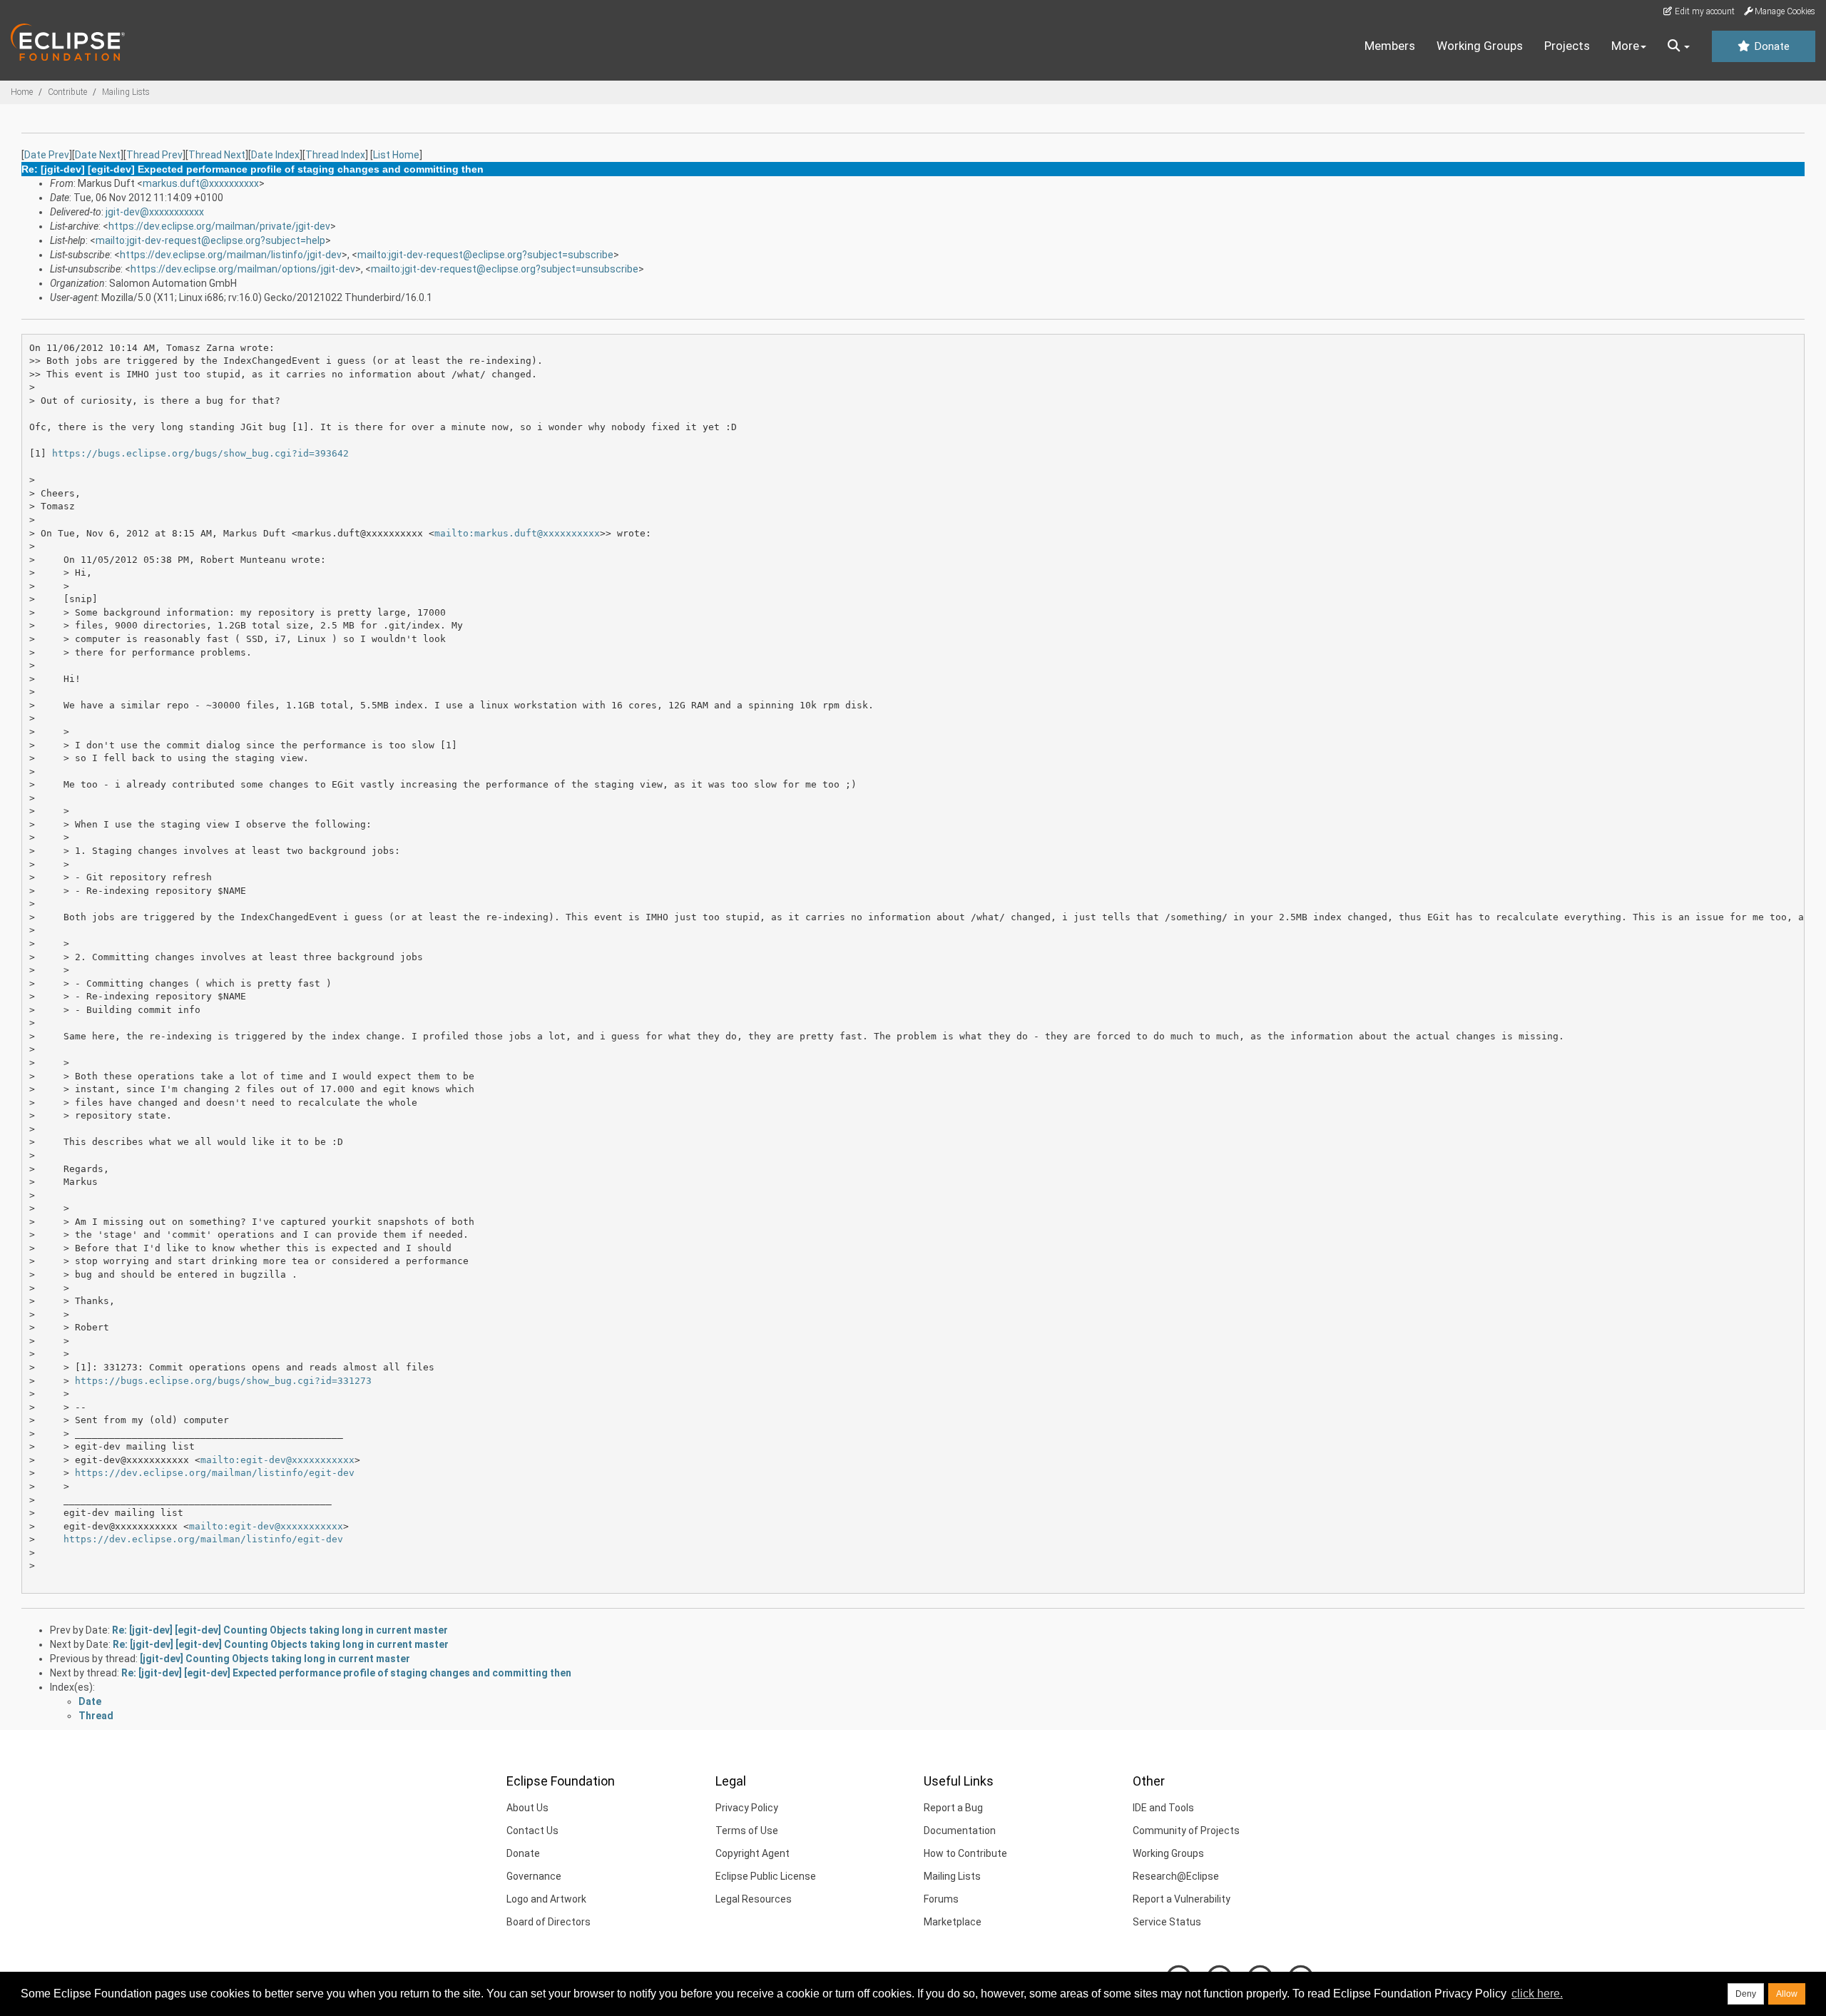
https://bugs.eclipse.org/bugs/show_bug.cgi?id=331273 (223, 1381)
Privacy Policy (747, 1808)
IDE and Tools (1163, 1808)
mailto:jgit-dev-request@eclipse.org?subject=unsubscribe (505, 269)
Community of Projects (1186, 1831)
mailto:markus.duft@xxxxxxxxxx (517, 533)
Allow (1787, 1994)
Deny (1746, 1994)
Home (22, 92)
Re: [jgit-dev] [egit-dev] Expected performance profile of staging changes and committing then (346, 1673)
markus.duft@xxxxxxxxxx (201, 183)
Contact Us (532, 1831)
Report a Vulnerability (1182, 1899)
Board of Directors (549, 1922)
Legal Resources (754, 1899)
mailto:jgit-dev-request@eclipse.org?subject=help (210, 240)
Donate (1770, 46)
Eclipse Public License (766, 1876)
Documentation (960, 1831)
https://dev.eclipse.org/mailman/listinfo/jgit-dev (231, 255)
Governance (534, 1876)
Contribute (67, 92)
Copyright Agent (753, 1853)
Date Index (275, 155)
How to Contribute (965, 1853)
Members (1390, 46)
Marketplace (953, 1922)
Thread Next (217, 155)
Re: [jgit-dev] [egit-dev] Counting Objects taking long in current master (280, 1630)
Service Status (1167, 1922)
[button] (1679, 46)
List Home (396, 155)
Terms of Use (747, 1831)
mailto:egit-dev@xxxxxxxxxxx (277, 1460)
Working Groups (1480, 46)
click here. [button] (1537, 1994)
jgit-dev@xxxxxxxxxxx (155, 212)
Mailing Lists (126, 92)
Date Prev (47, 155)
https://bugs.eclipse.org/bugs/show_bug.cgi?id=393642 (200, 453)
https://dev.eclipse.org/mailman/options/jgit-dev (243, 269)
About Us (527, 1808)
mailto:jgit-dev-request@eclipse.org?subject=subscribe (485, 255)
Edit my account (1704, 11)
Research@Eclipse (1176, 1876)
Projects (1567, 46)
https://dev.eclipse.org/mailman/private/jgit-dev (219, 226)
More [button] (1625, 46)
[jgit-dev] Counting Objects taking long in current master (275, 1659)
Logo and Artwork (546, 1899)
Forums (941, 1899)
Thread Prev (154, 155)
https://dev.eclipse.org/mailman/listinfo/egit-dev (215, 1473)
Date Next (98, 155)
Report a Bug (953, 1808)
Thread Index (335, 155)
